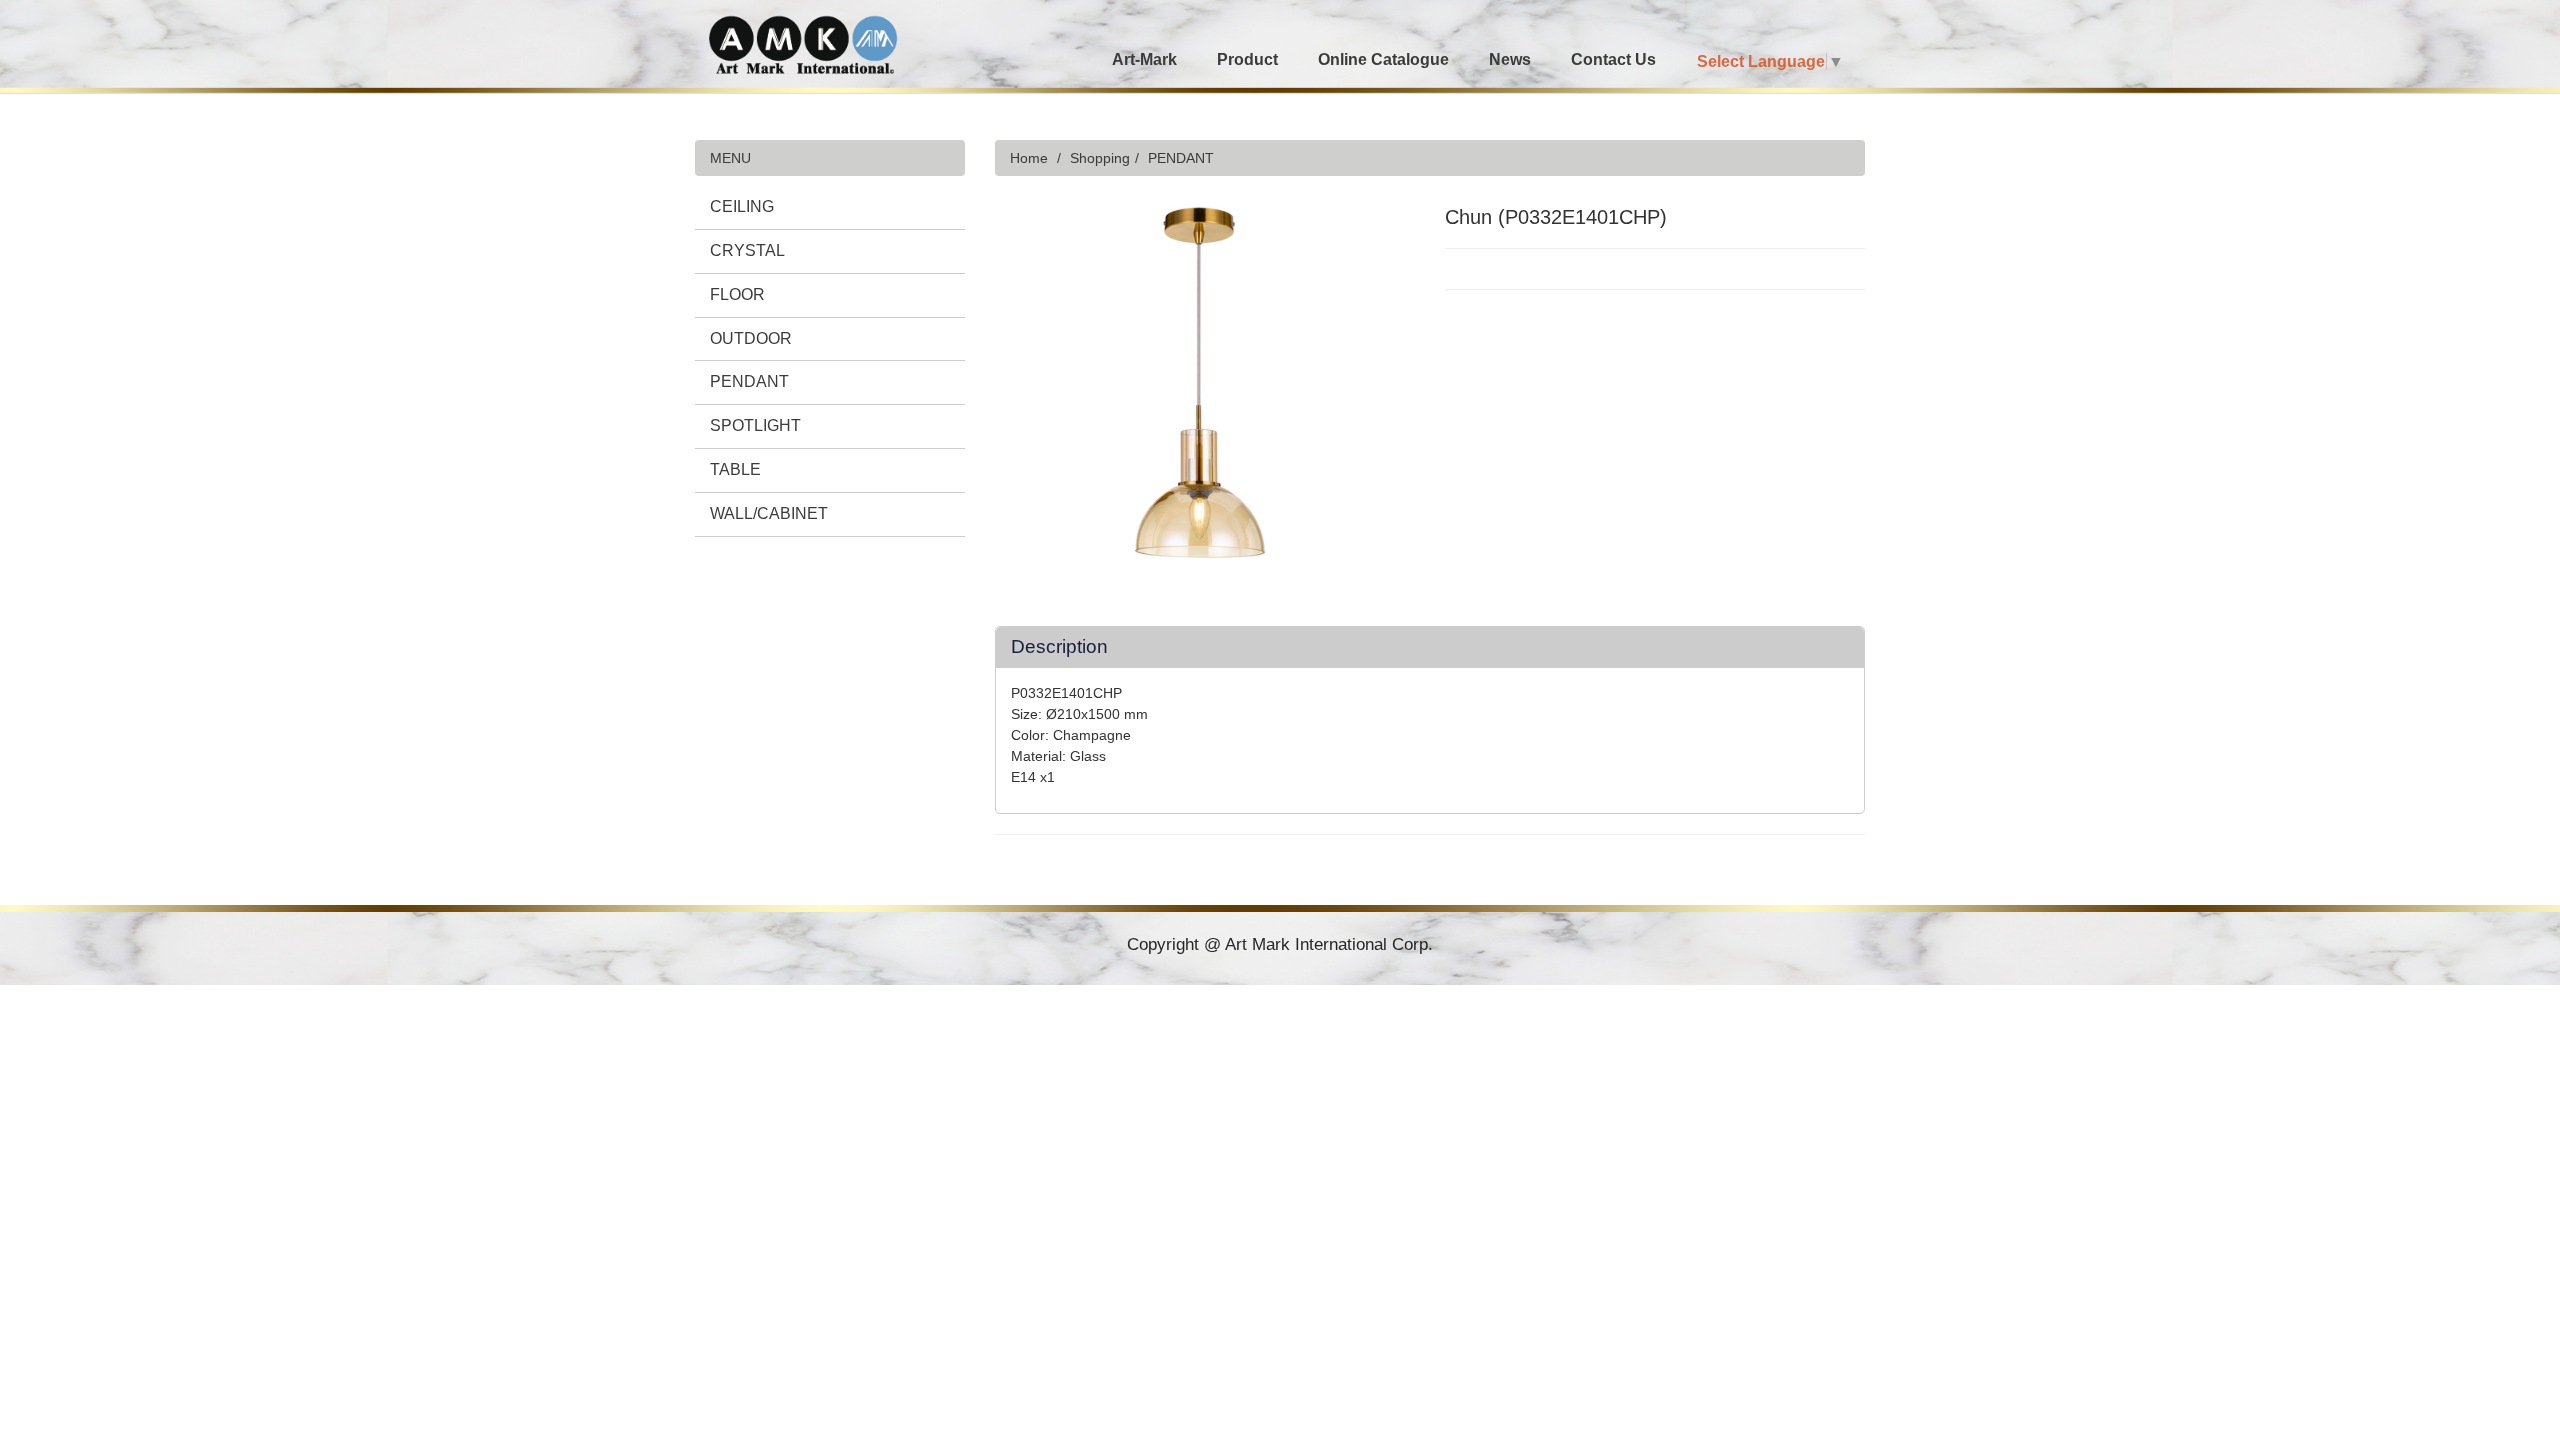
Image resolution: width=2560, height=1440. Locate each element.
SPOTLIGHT (755, 425)
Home (1029, 158)
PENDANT (749, 381)
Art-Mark (1144, 59)
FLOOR (737, 294)
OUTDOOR (751, 338)
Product (1247, 59)
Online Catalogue (1383, 59)
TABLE (735, 469)
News (1510, 59)
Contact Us (1613, 59)
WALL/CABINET (769, 513)
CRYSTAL (747, 250)
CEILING (742, 206)
